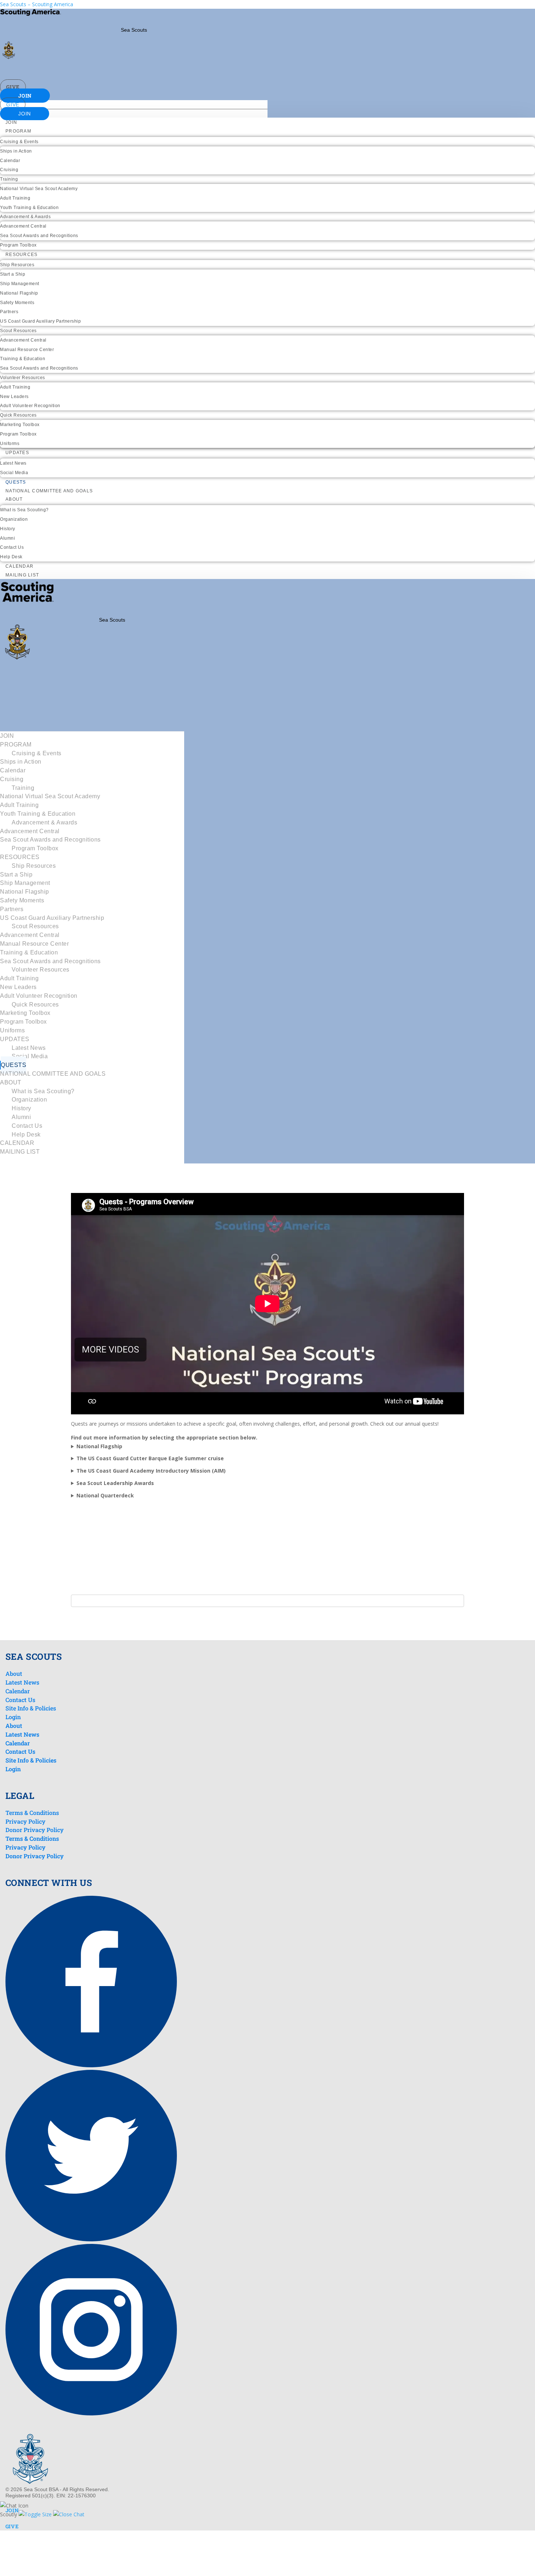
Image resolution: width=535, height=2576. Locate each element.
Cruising (9, 170)
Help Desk (11, 557)
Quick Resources (18, 415)
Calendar (10, 161)
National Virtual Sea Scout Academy (39, 189)
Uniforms (10, 444)
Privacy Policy (25, 1821)
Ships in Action (16, 151)
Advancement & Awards (25, 217)
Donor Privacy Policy (35, 1830)
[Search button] (252, 68)
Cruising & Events (19, 142)
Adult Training (15, 198)
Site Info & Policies (31, 1708)
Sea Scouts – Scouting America (37, 4)
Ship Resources (17, 265)
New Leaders (14, 397)
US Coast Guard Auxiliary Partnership (40, 321)
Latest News (13, 463)
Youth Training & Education (29, 208)
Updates (17, 453)
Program (18, 131)
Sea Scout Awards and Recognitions (39, 236)
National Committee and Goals (49, 491)
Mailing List (22, 575)
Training (9, 179)
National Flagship (19, 293)
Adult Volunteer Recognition (30, 406)
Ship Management (20, 284)
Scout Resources (18, 331)
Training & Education (23, 359)
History (8, 529)
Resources (21, 255)
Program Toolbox (18, 245)
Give (13, 87)
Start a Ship (13, 274)
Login (13, 1717)
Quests (16, 482)
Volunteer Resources (23, 378)
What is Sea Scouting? (24, 510)
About (14, 499)
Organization (14, 519)
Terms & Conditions (32, 1813)
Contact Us (12, 547)
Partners (9, 312)
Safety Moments (17, 303)
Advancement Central (23, 226)
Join (25, 96)
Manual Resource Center (27, 350)
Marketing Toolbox (20, 425)
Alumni (7, 538)
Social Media (14, 473)
